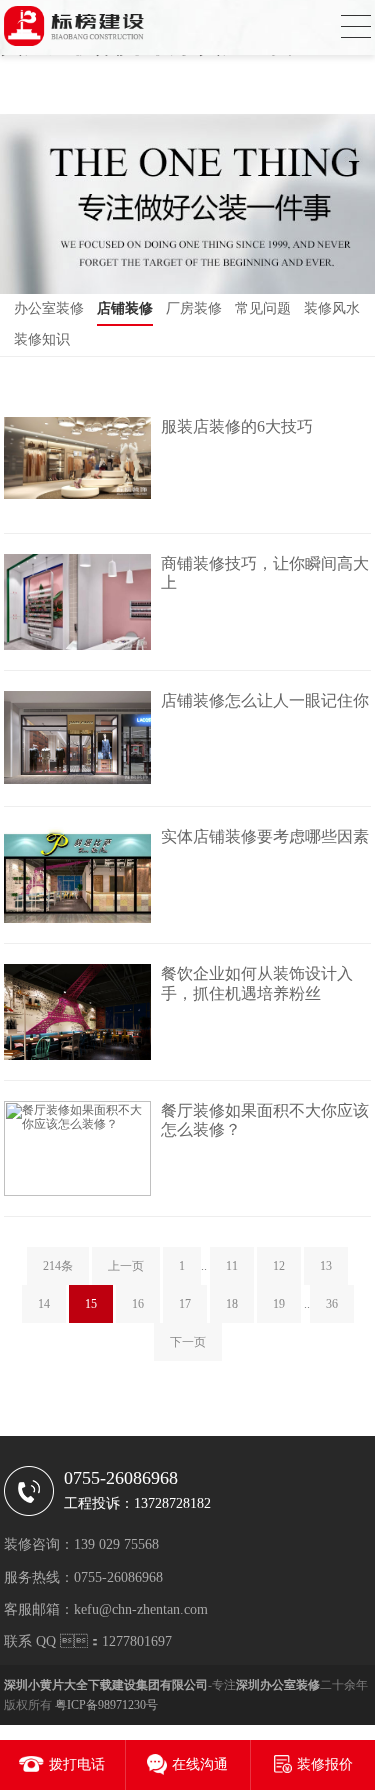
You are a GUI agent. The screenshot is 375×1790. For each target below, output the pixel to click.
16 (138, 1304)
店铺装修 (125, 308)
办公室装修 (49, 308)
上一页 (126, 1266)
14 (44, 1304)
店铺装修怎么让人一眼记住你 (265, 700)
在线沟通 (200, 1764)
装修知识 (42, 339)
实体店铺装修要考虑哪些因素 (265, 836)
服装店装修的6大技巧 (237, 426)
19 (279, 1304)
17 (185, 1304)
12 (279, 1266)
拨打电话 (77, 1764)
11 (232, 1266)
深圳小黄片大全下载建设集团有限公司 (106, 1685)
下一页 (188, 1342)
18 (232, 1304)
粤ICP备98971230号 (106, 1705)
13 (326, 1266)
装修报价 (325, 1764)
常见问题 (263, 308)
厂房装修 (194, 308)
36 (332, 1304)
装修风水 (332, 308)
